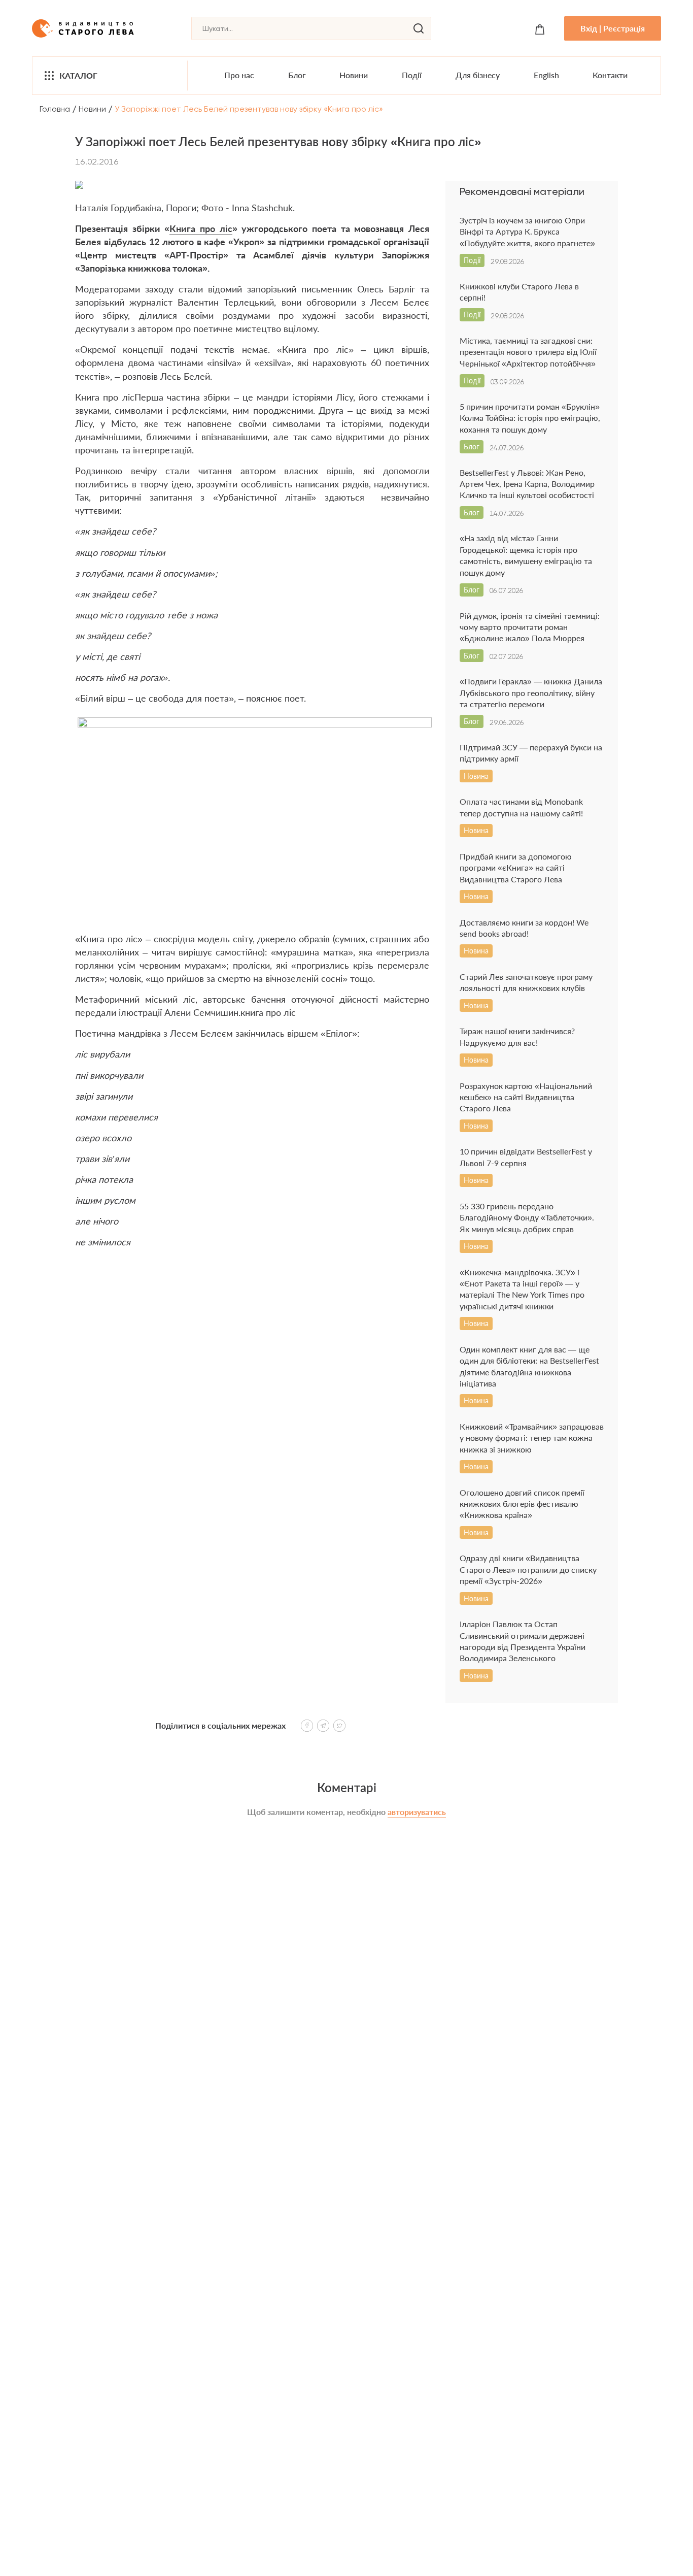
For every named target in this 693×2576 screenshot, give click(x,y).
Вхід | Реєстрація (613, 28)
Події (412, 75)
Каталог (78, 75)
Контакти (610, 75)
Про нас (239, 75)
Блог (297, 75)
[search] (419, 28)
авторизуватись (417, 1812)
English (546, 75)
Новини (354, 75)
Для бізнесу (478, 75)
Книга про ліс (201, 228)
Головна (55, 109)
